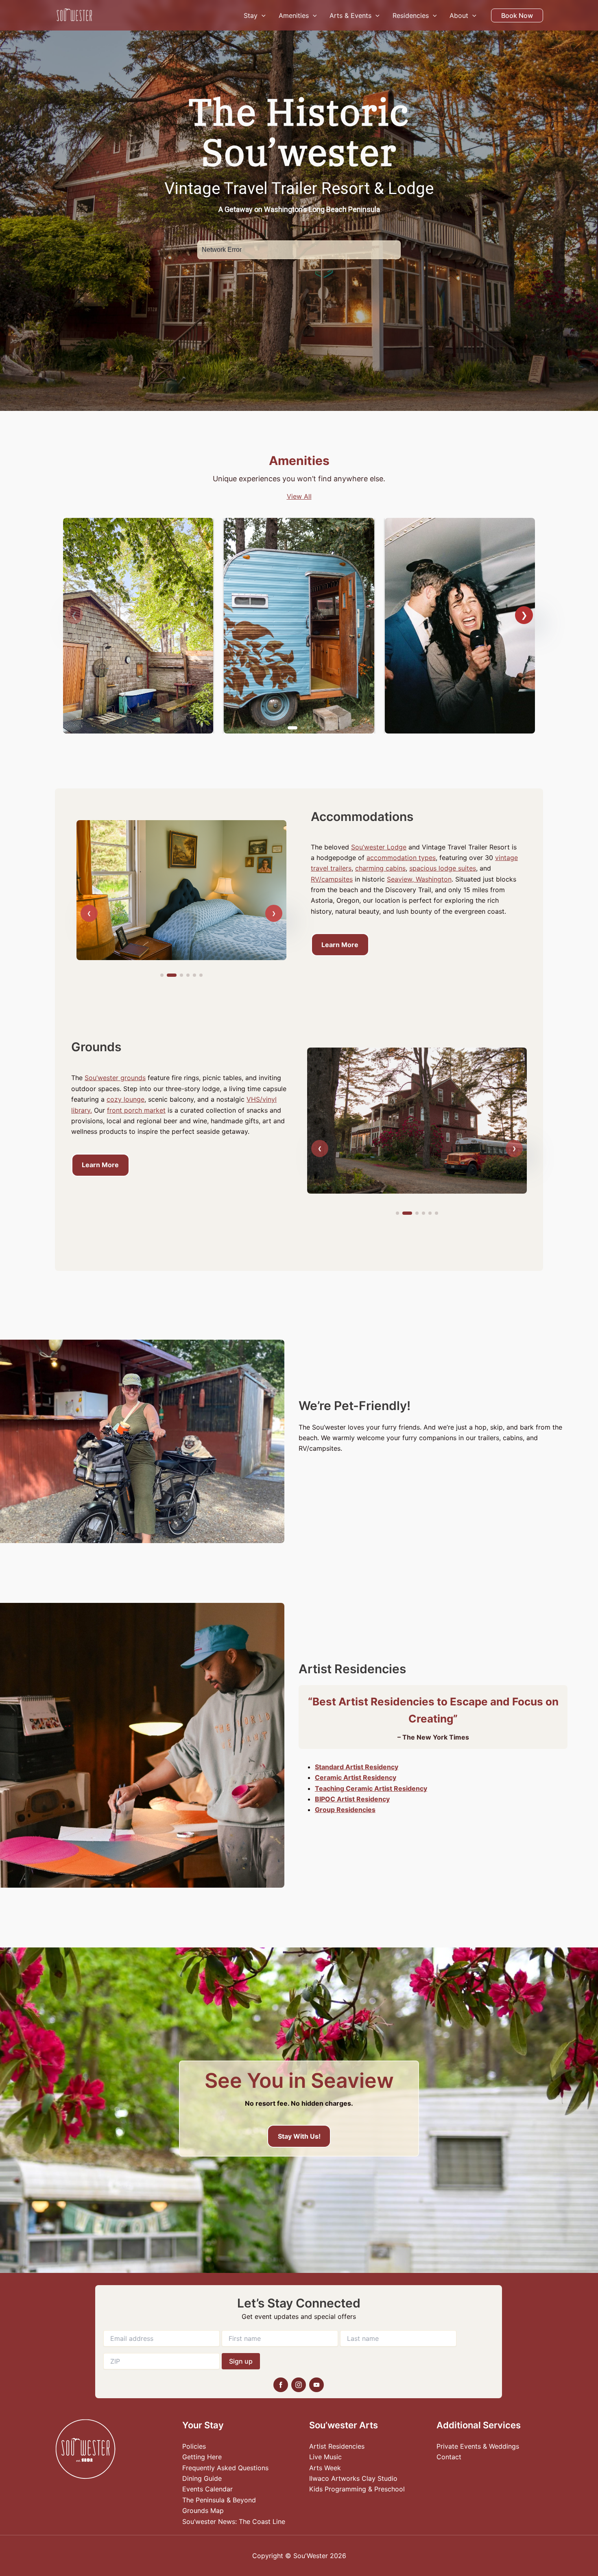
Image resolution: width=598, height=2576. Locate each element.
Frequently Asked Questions (225, 2468)
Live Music (325, 2457)
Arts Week (325, 2468)
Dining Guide (202, 2478)
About (459, 15)
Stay (251, 15)
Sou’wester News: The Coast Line (234, 2521)
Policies (194, 2446)
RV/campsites (332, 879)
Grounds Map (203, 2511)
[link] (138, 626)
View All (299, 496)
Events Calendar (207, 2489)
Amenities (294, 15)
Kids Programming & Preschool (357, 2489)
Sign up (241, 2361)
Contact (449, 2457)
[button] (262, 15)
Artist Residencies (337, 2446)
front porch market (136, 1110)
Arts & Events (350, 15)
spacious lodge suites (443, 868)
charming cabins (380, 868)
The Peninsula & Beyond (219, 2500)
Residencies (411, 15)
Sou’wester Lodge (379, 847)
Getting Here (202, 2457)
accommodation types (401, 858)
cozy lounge (125, 1099)
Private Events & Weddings (478, 2446)
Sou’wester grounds (115, 1078)
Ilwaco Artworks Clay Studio (353, 2478)
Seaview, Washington (419, 879)
